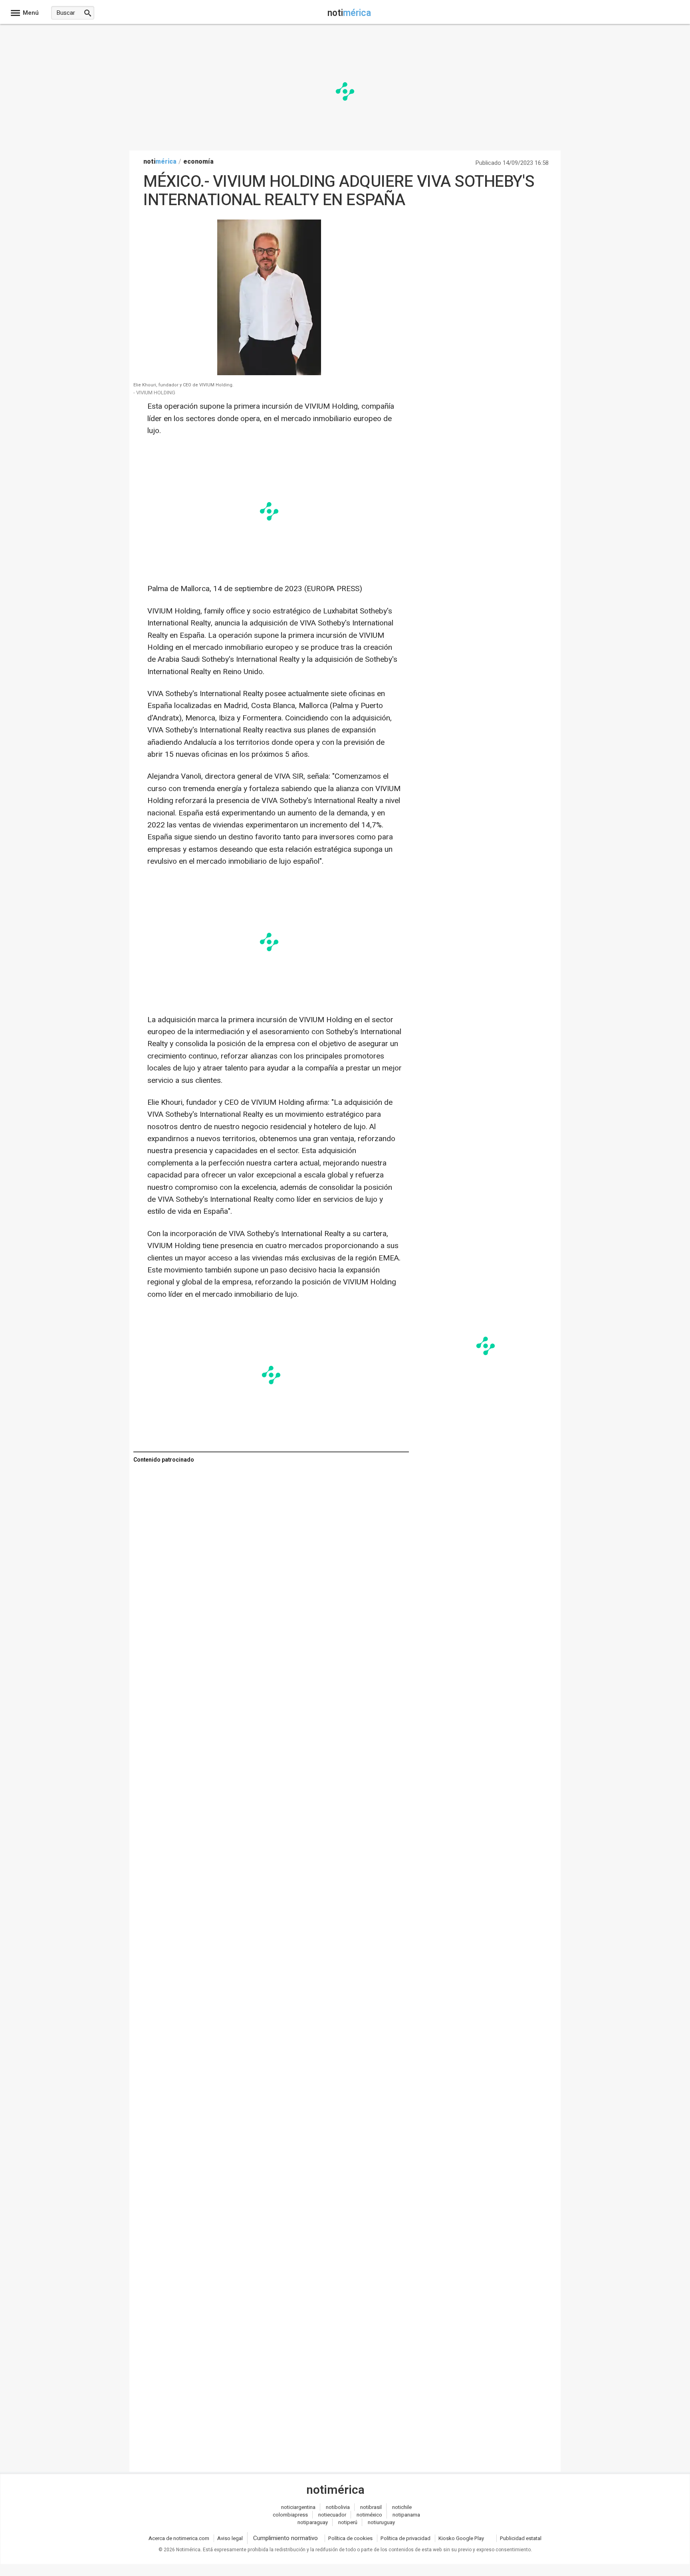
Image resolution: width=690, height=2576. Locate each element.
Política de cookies (350, 2538)
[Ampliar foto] (269, 373)
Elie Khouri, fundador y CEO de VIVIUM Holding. (183, 385)
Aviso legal (230, 2538)
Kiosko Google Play (461, 2538)
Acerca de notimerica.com (179, 2538)
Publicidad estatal (521, 2538)
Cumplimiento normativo (286, 2538)
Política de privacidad (405, 2538)
